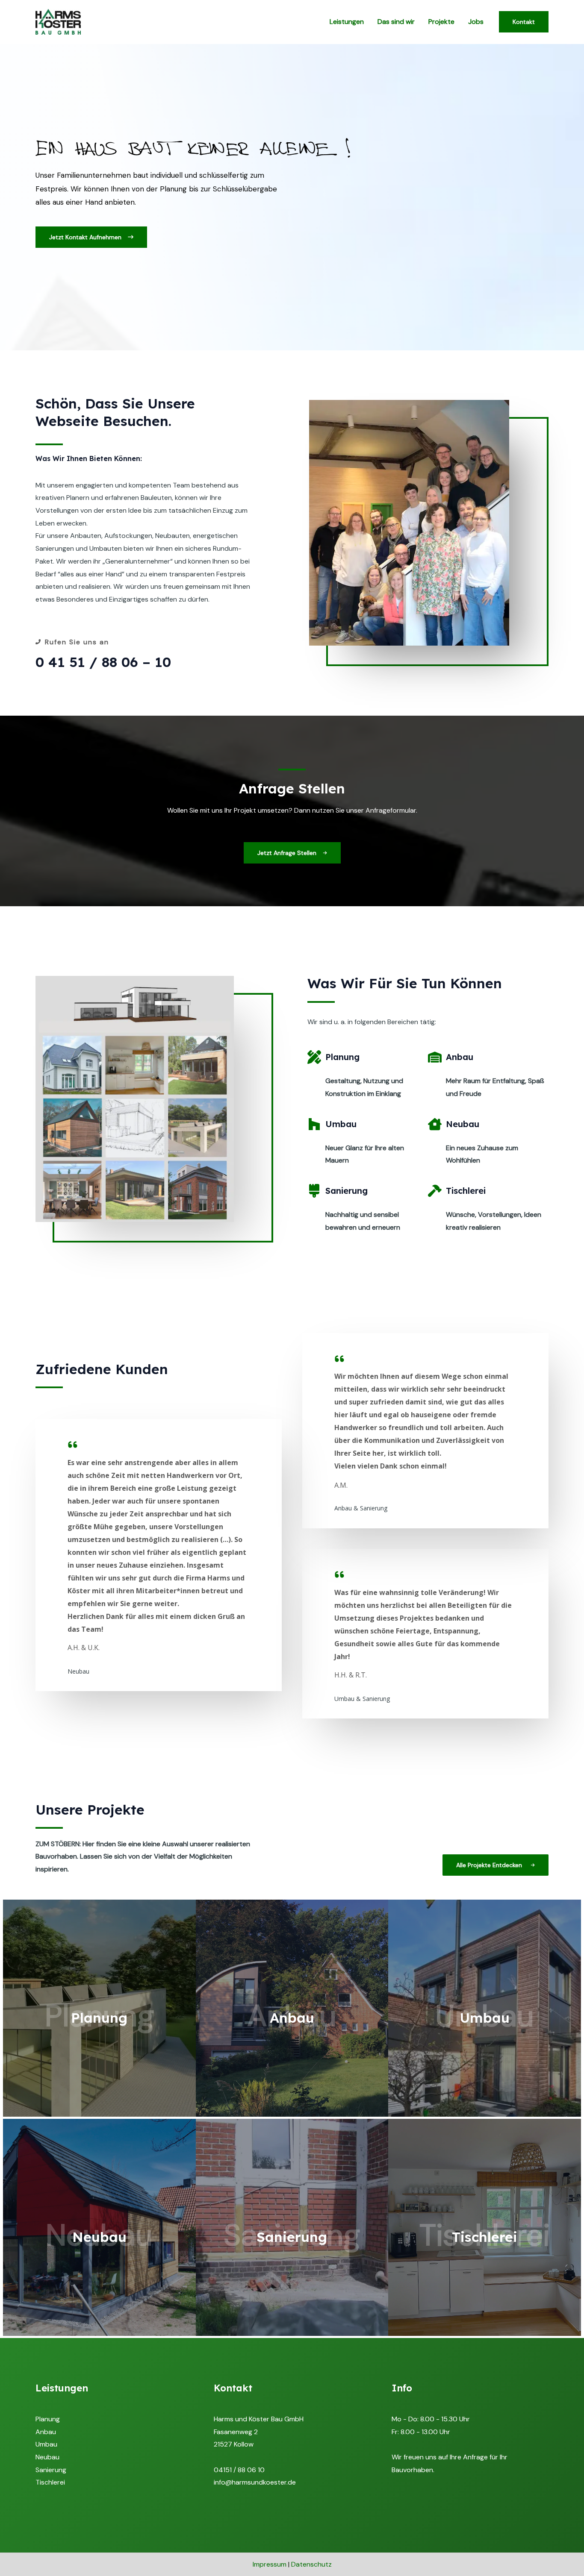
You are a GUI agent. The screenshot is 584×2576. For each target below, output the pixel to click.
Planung (48, 2419)
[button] (91, 237)
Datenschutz (311, 2564)
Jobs (476, 22)
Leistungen (347, 22)
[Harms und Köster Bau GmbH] (58, 21)
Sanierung (51, 2470)
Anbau (46, 2432)
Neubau (47, 2457)
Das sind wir (396, 22)
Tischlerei (50, 2482)
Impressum (270, 2564)
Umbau (46, 2444)
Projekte (441, 22)
